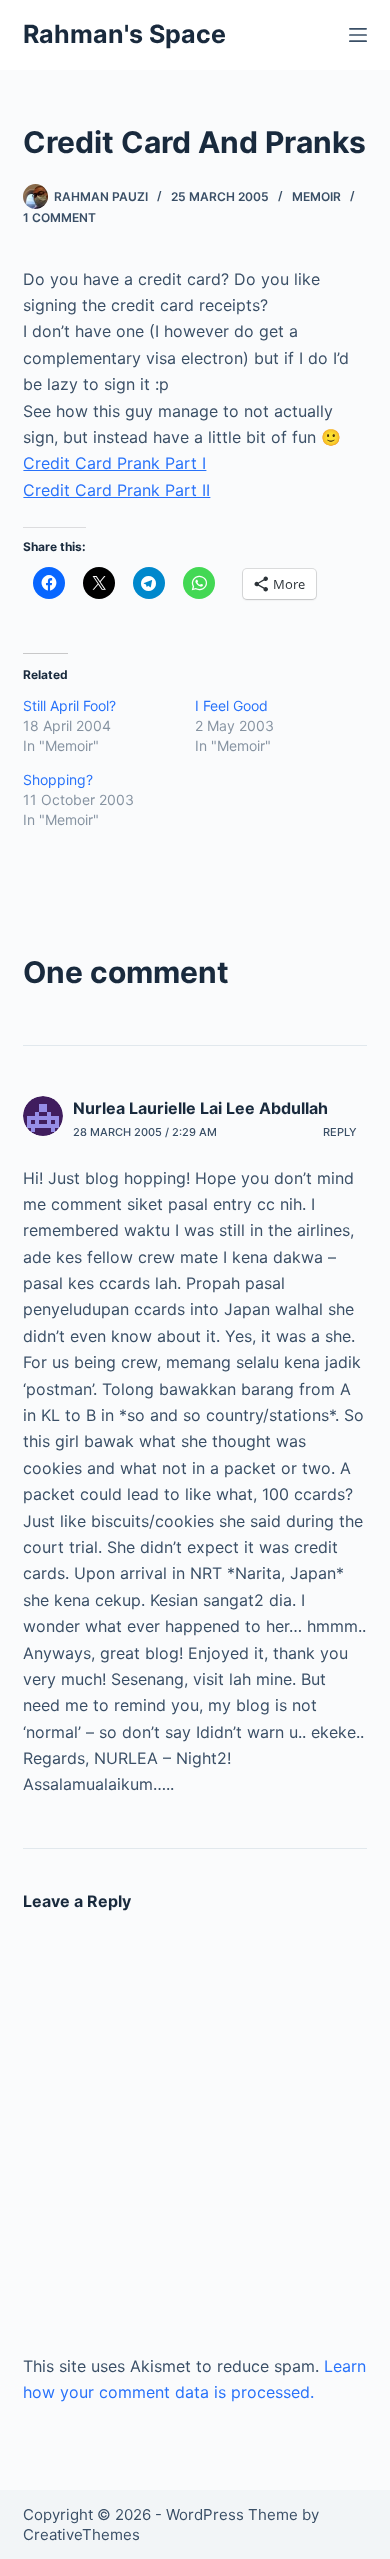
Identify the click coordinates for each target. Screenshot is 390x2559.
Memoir (316, 196)
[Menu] (358, 35)
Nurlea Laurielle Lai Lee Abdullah (200, 1108)
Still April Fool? (69, 705)
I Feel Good (231, 705)
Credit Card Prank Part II (116, 490)
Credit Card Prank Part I (114, 463)
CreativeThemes (81, 2534)
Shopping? (58, 779)
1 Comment (59, 217)
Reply (340, 1132)
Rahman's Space (124, 34)
